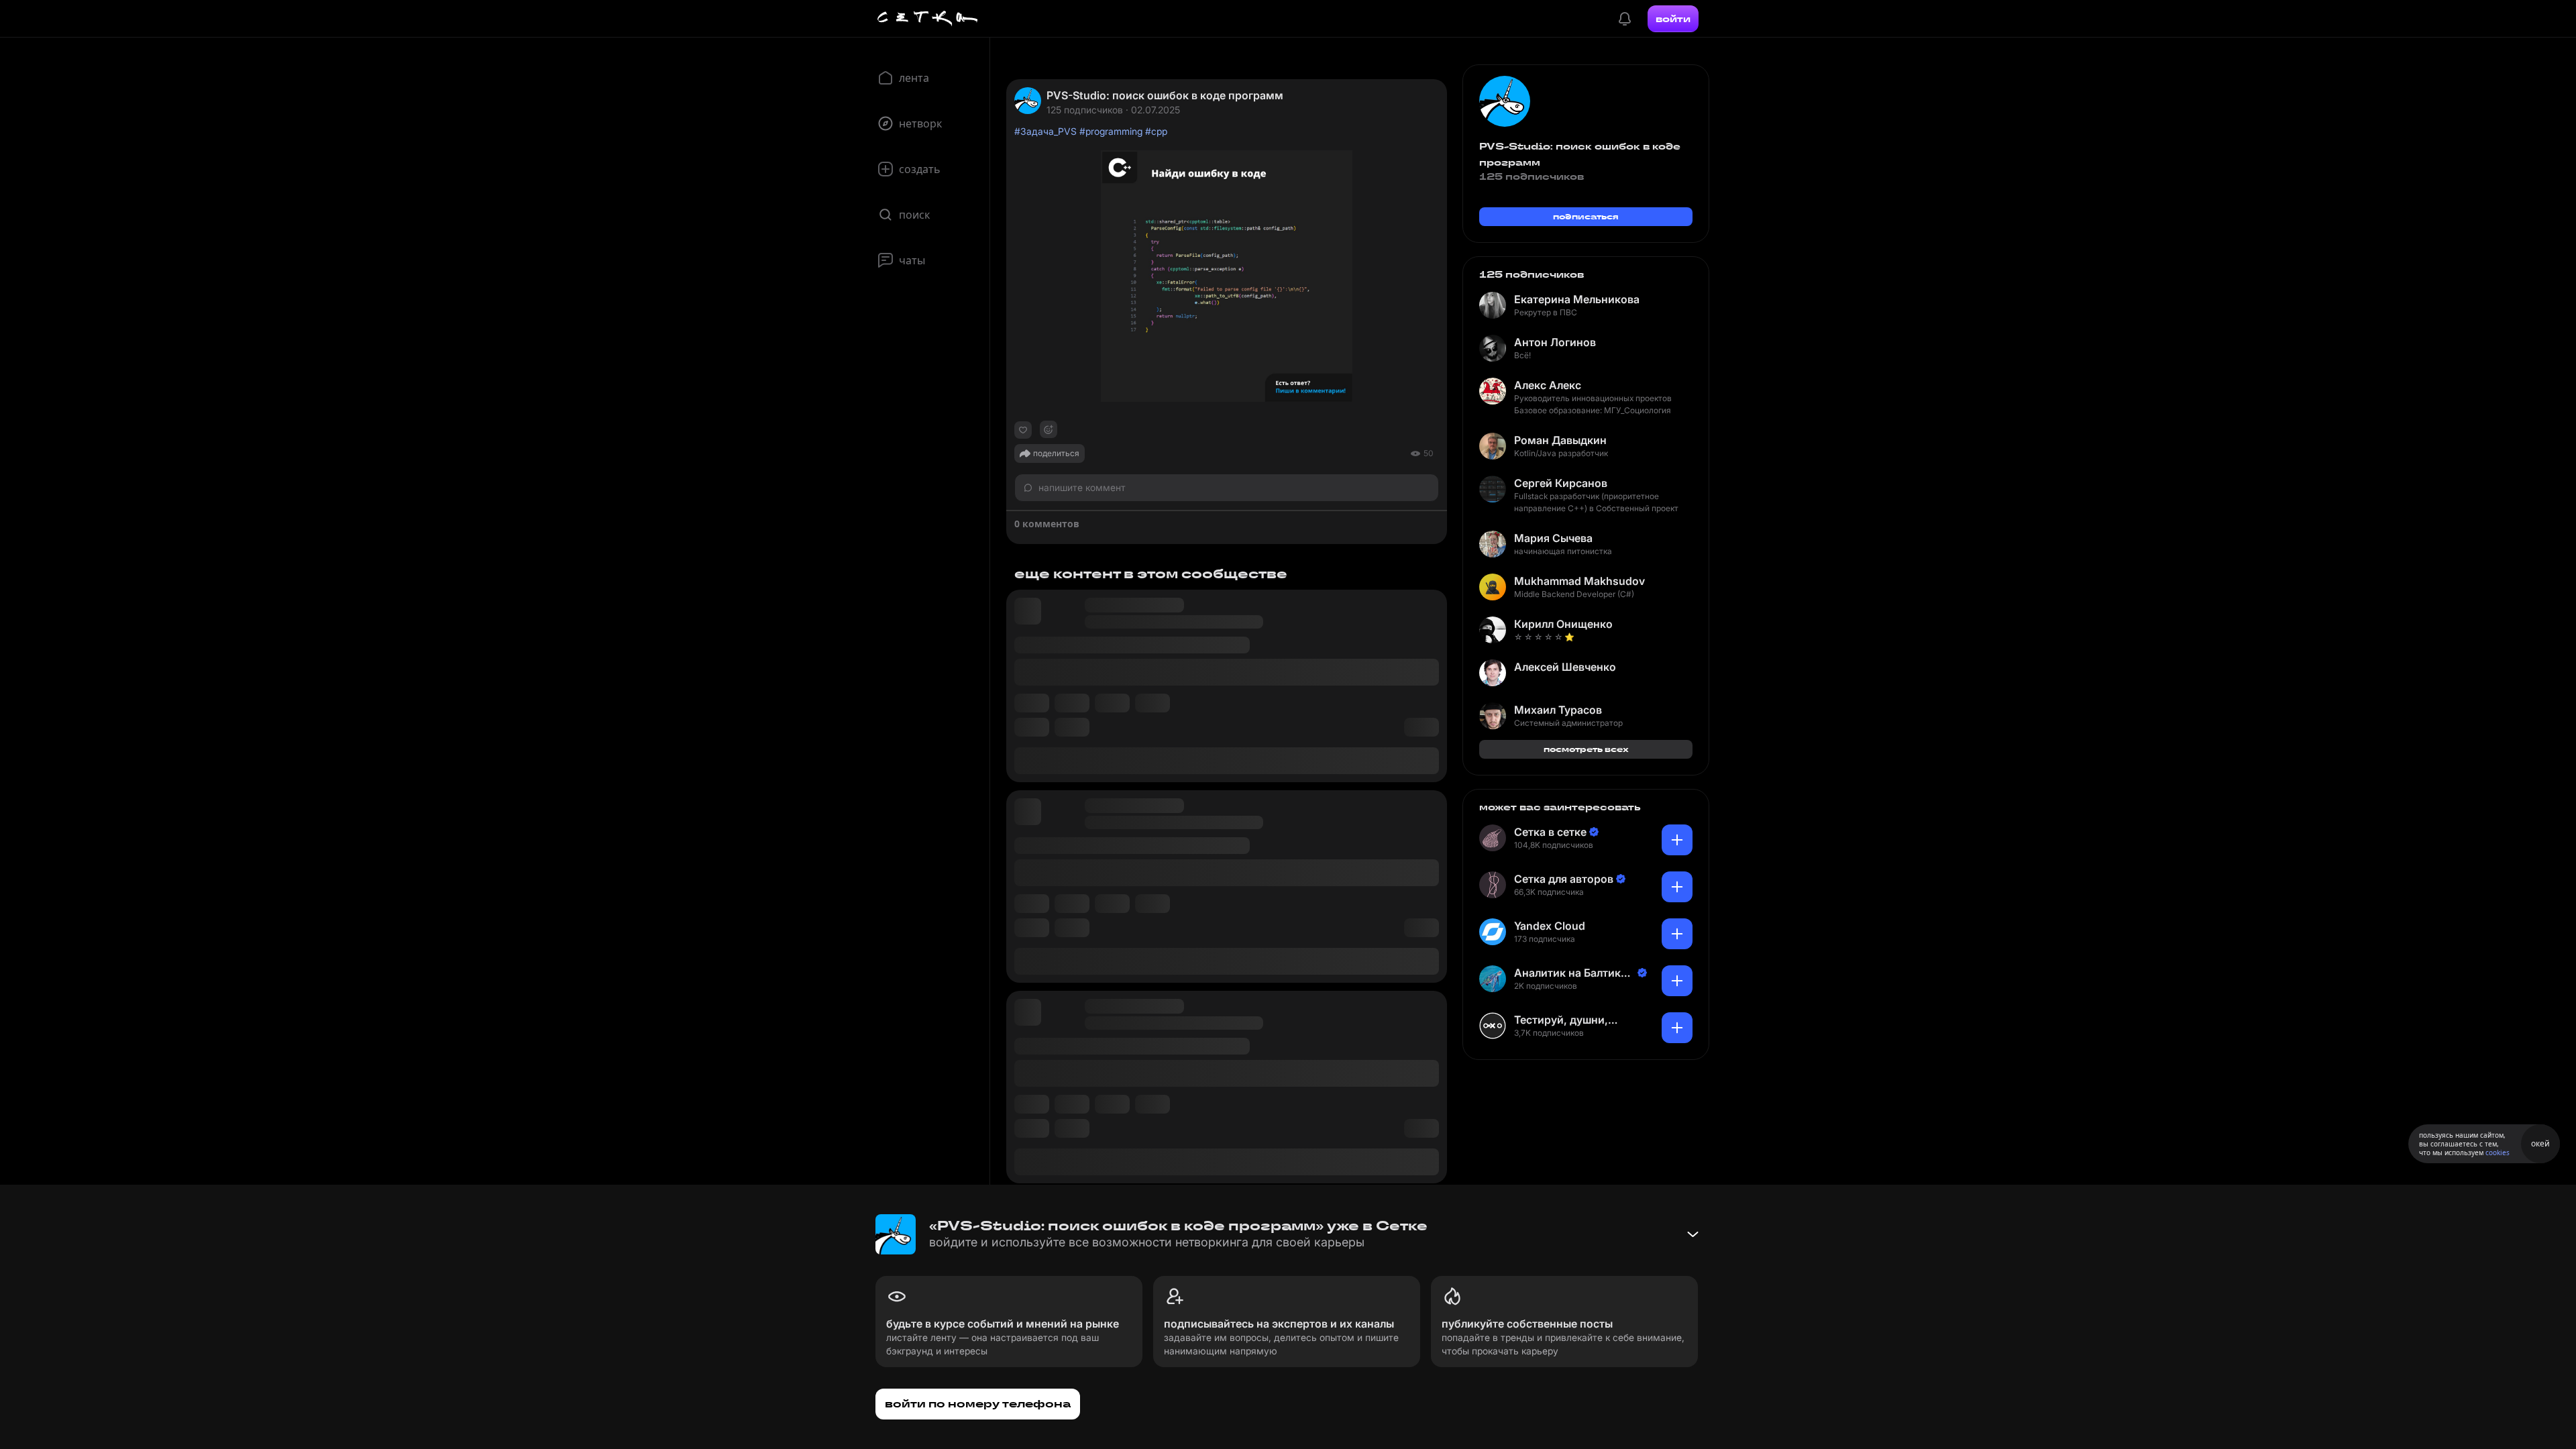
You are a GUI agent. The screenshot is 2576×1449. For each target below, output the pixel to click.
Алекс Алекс (1548, 385)
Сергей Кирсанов (1561, 483)
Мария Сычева (1553, 538)
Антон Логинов (1555, 342)
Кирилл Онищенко (1563, 624)
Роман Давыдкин (1560, 440)
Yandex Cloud (1550, 926)
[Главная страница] (928, 19)
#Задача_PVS (1045, 131)
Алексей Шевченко (1565, 667)
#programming (1111, 131)
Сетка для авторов (1564, 879)
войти (1673, 19)
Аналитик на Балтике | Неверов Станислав (1574, 973)
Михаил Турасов (1558, 710)
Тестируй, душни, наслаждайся (1561, 1020)
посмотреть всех (1586, 749)
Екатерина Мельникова (1577, 299)
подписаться (1586, 216)
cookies (2498, 1152)
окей (2540, 1143)
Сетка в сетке (1550, 832)
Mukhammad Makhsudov (1579, 581)
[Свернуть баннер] (1693, 1234)
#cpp (1156, 131)
